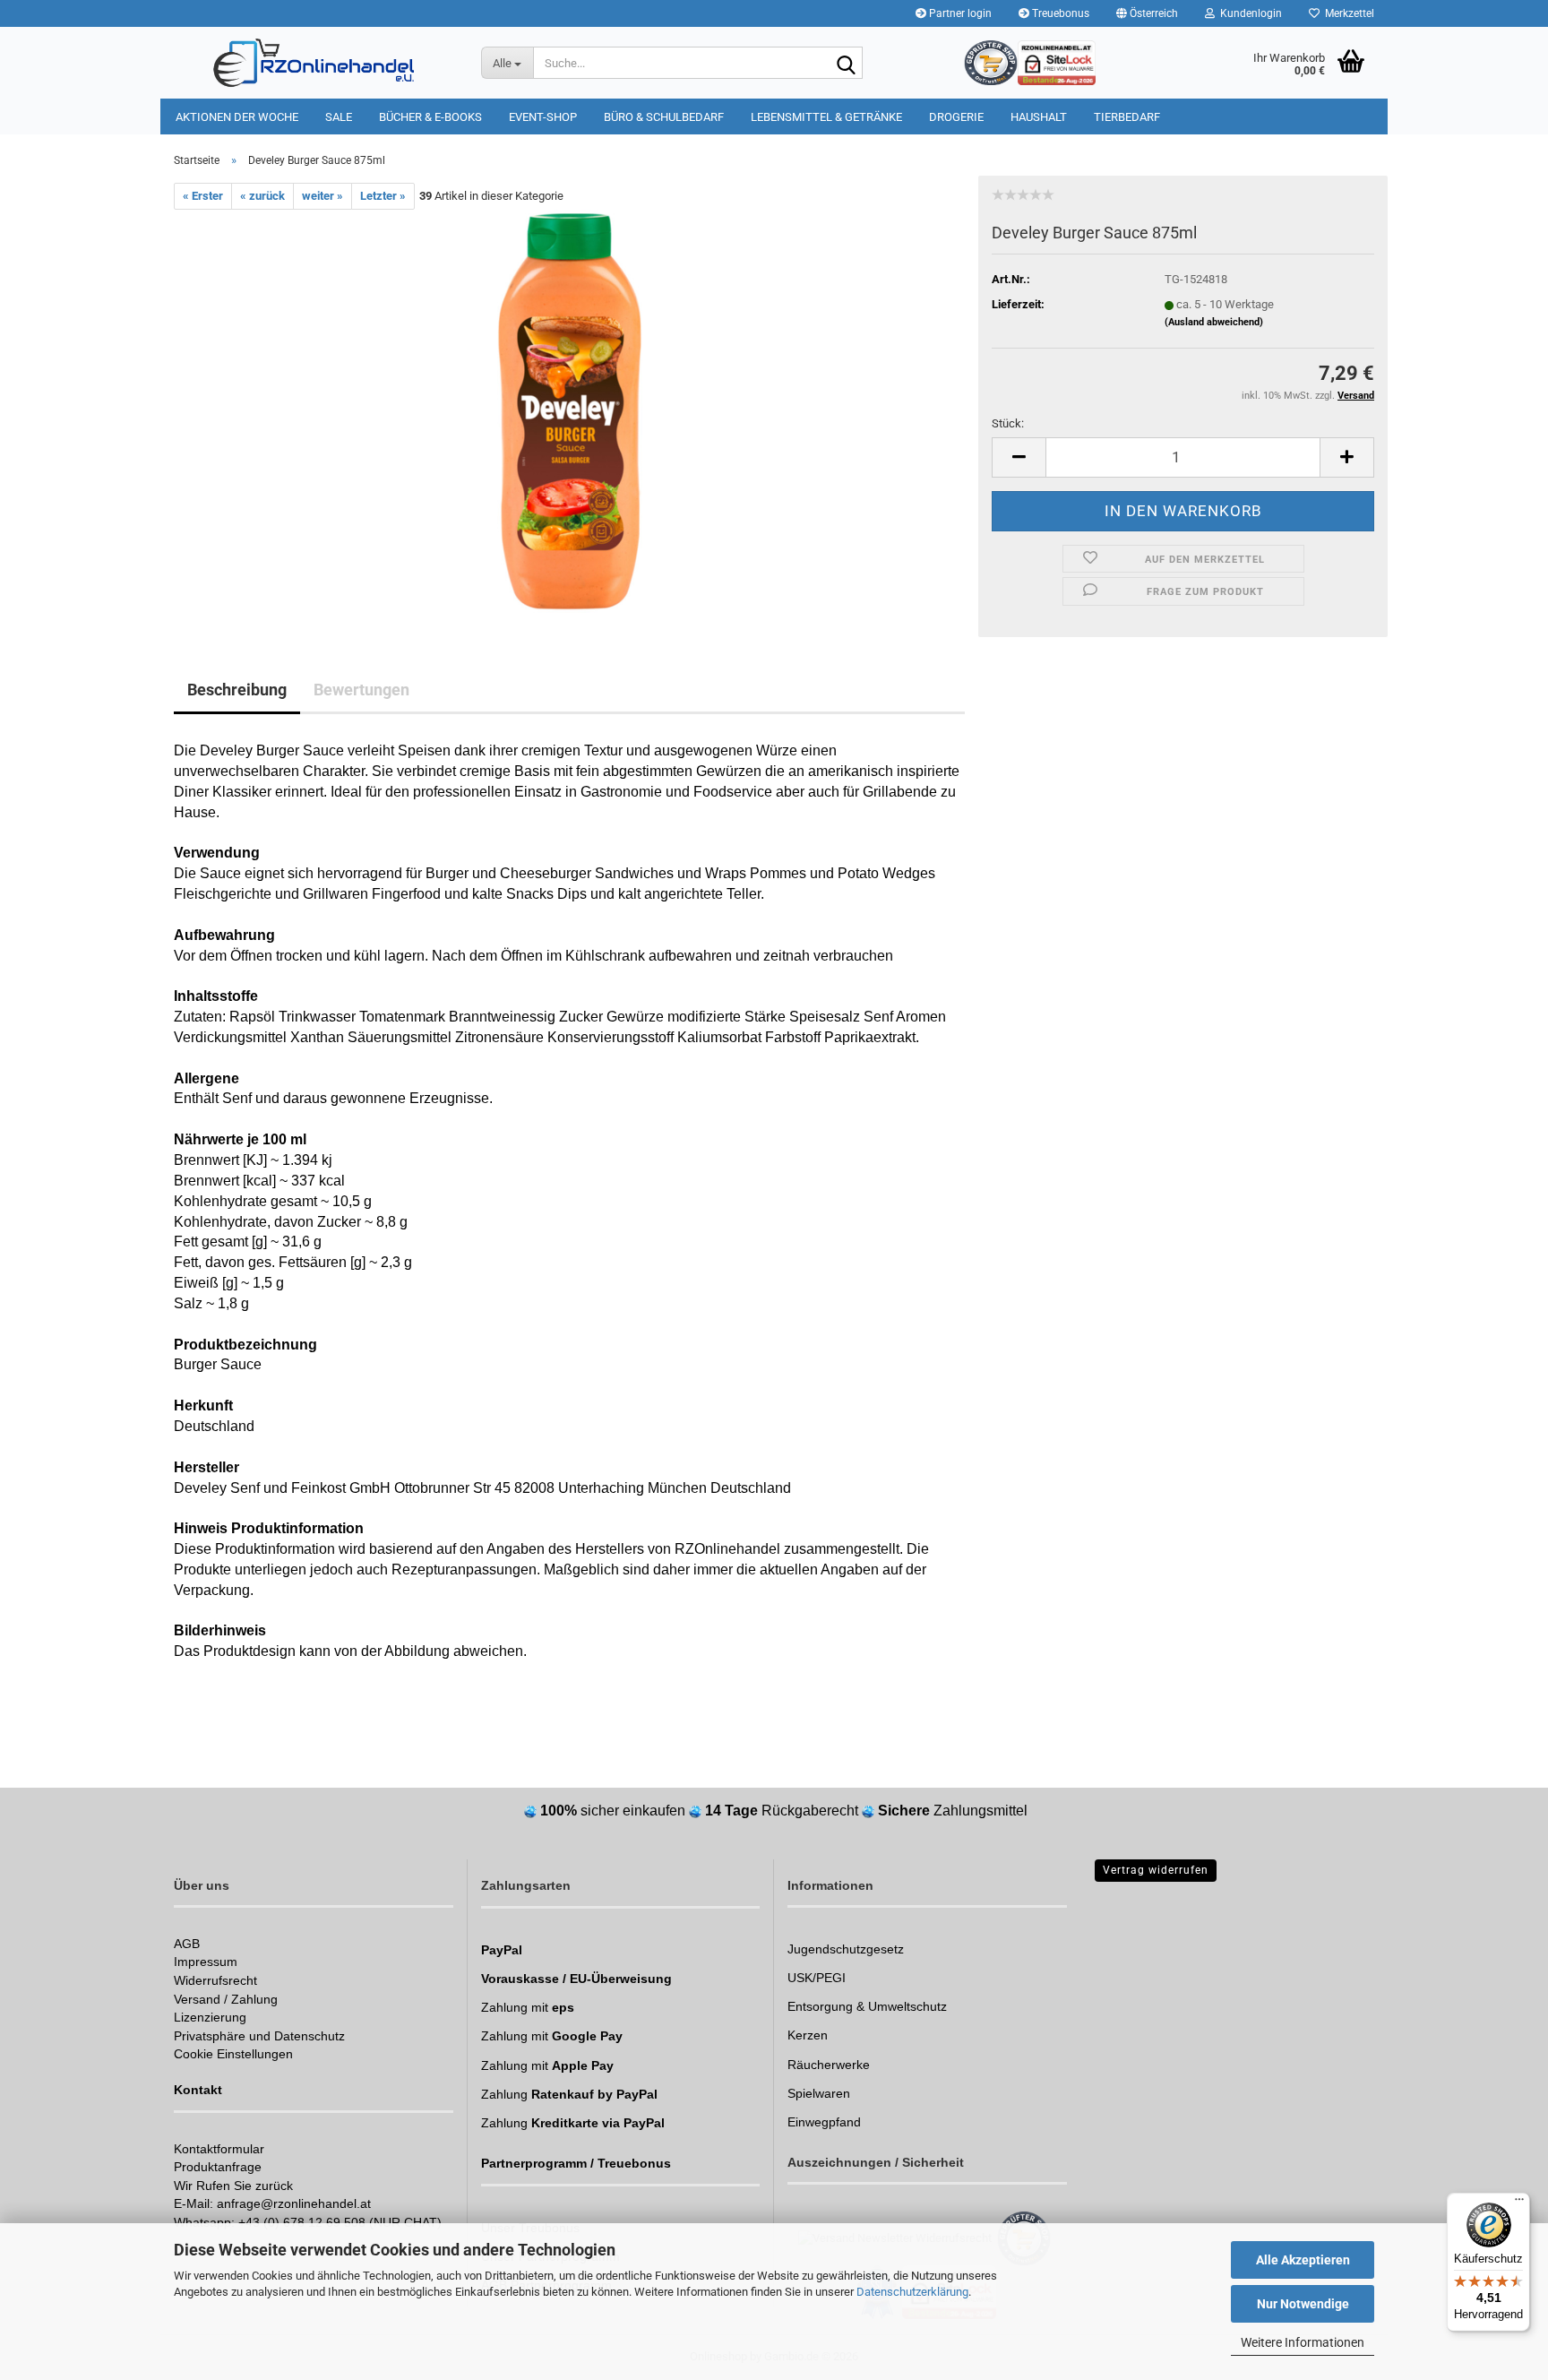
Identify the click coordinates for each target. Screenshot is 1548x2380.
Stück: (1008, 423)
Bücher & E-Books (430, 117)
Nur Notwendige (1303, 2304)
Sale (339, 117)
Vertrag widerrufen (1156, 1870)
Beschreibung (237, 690)
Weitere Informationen (1303, 2342)
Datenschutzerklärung (912, 2292)
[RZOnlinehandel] (314, 63)
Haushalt (1039, 117)
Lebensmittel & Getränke (826, 117)
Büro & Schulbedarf (664, 117)
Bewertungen (361, 690)
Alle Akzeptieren (1303, 2260)
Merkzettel (1347, 13)
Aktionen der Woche (237, 117)
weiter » (322, 196)
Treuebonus (1059, 13)
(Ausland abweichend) (1214, 322)
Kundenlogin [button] (1248, 13)
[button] (1147, 13)
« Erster (203, 196)
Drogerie (956, 117)
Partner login (959, 13)
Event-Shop (543, 117)
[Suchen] (846, 64)
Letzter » (383, 196)
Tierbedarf (1127, 117)
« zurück (262, 196)
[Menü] (1519, 2203)
